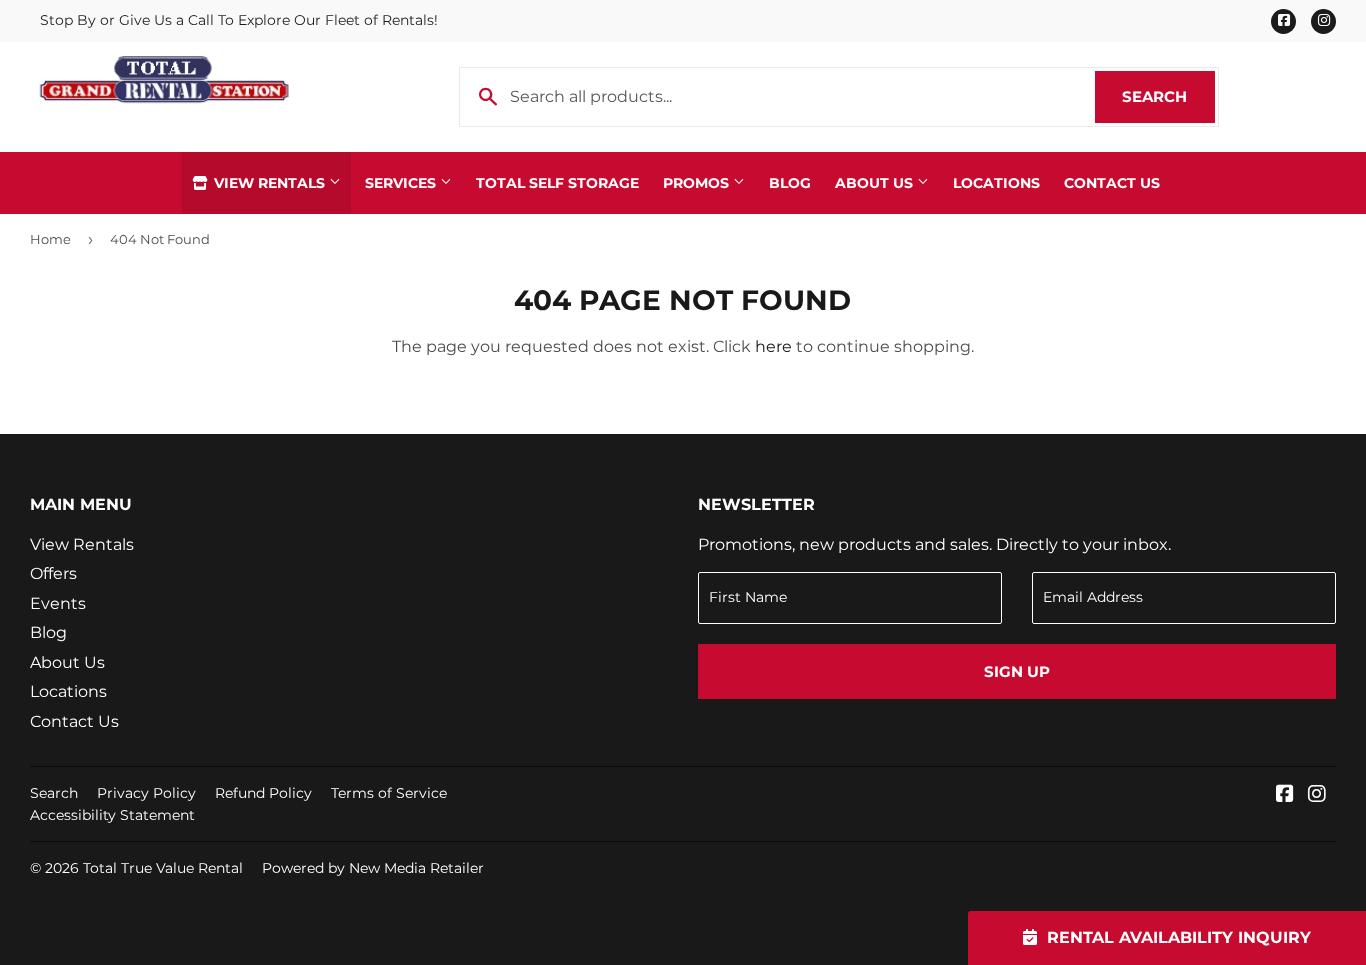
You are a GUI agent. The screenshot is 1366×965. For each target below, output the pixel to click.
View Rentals (269, 183)
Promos (698, 183)
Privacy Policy (146, 793)
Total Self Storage (557, 183)
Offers (53, 573)
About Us (876, 183)
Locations (996, 183)
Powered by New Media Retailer (373, 868)
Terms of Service (389, 793)
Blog (790, 183)
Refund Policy (263, 793)
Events (58, 603)
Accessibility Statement (112, 815)
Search (1168, 96)
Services (402, 183)
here (773, 346)
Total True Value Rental (163, 868)
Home (50, 239)
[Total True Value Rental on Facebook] (1285, 795)
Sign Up (1017, 671)
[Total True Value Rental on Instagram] (1317, 795)
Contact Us (1112, 183)
